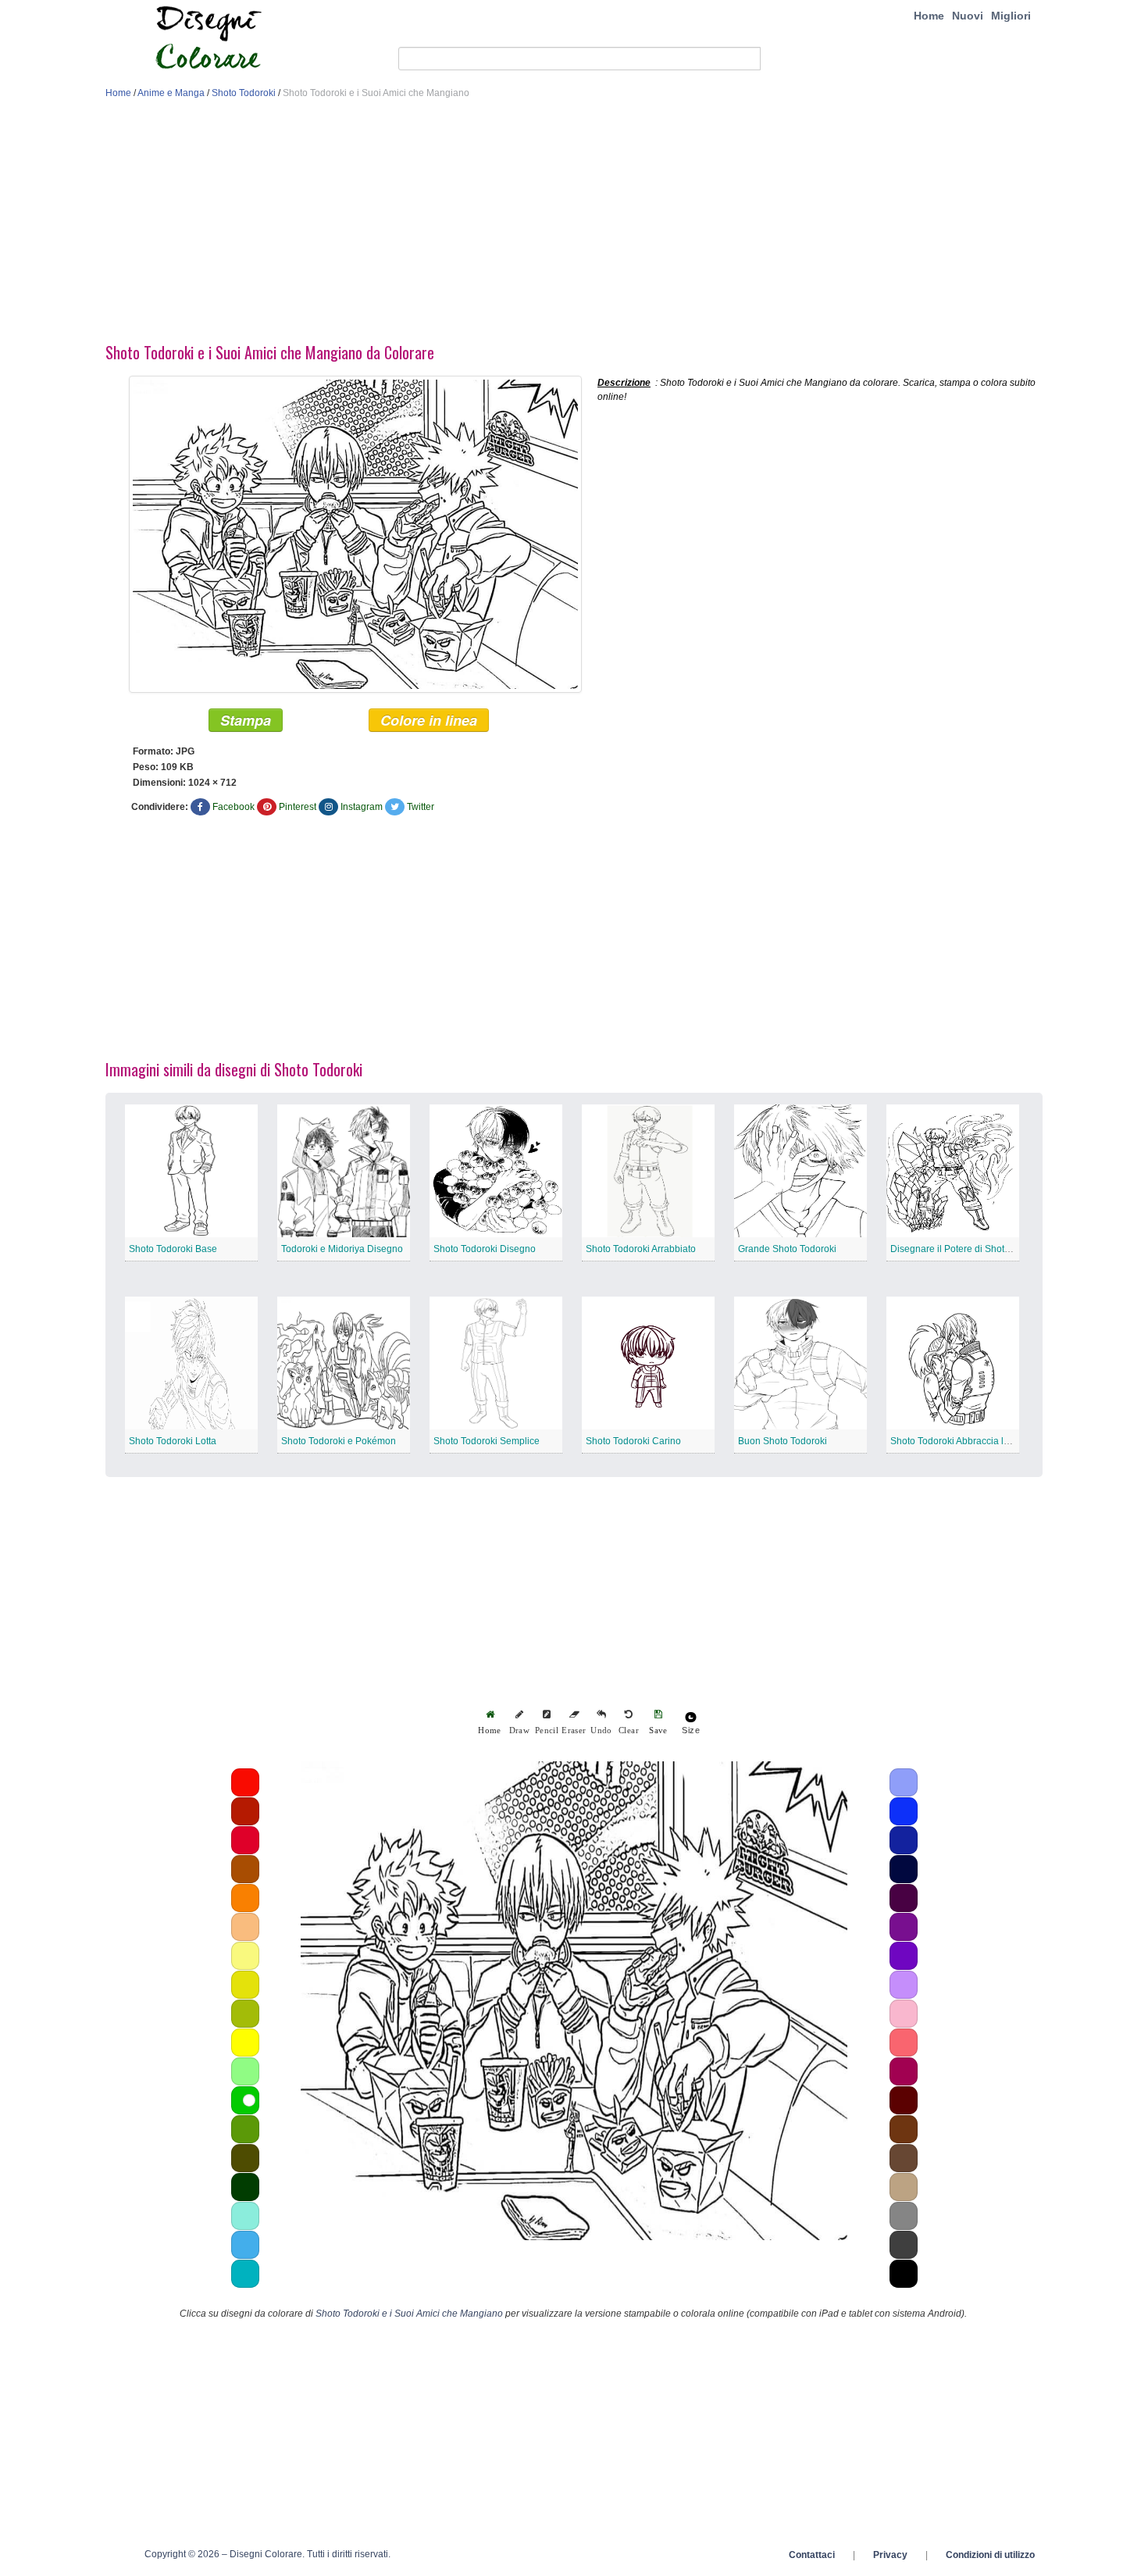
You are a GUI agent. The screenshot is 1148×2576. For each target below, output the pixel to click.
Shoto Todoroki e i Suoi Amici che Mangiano (409, 2314)
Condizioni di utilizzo (990, 2555)
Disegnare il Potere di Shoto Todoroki (970, 1249)
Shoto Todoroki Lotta (173, 1441)
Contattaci (812, 2555)
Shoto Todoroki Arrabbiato (641, 1249)
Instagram (362, 807)
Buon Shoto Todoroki (783, 1441)
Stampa (246, 720)
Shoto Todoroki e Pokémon (339, 1441)
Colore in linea (429, 720)
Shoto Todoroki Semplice (487, 1441)
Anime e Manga (171, 93)
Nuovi (968, 16)
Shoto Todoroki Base (173, 1249)
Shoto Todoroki (244, 93)
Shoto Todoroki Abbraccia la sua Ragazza (979, 1441)
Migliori (1011, 16)
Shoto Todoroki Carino (633, 1441)
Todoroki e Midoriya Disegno (342, 1249)
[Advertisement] (574, 225)
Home (929, 16)
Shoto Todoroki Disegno (485, 1249)
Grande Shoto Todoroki (787, 1249)
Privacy (890, 2555)
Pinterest (298, 807)
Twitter (421, 807)
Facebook (234, 807)
